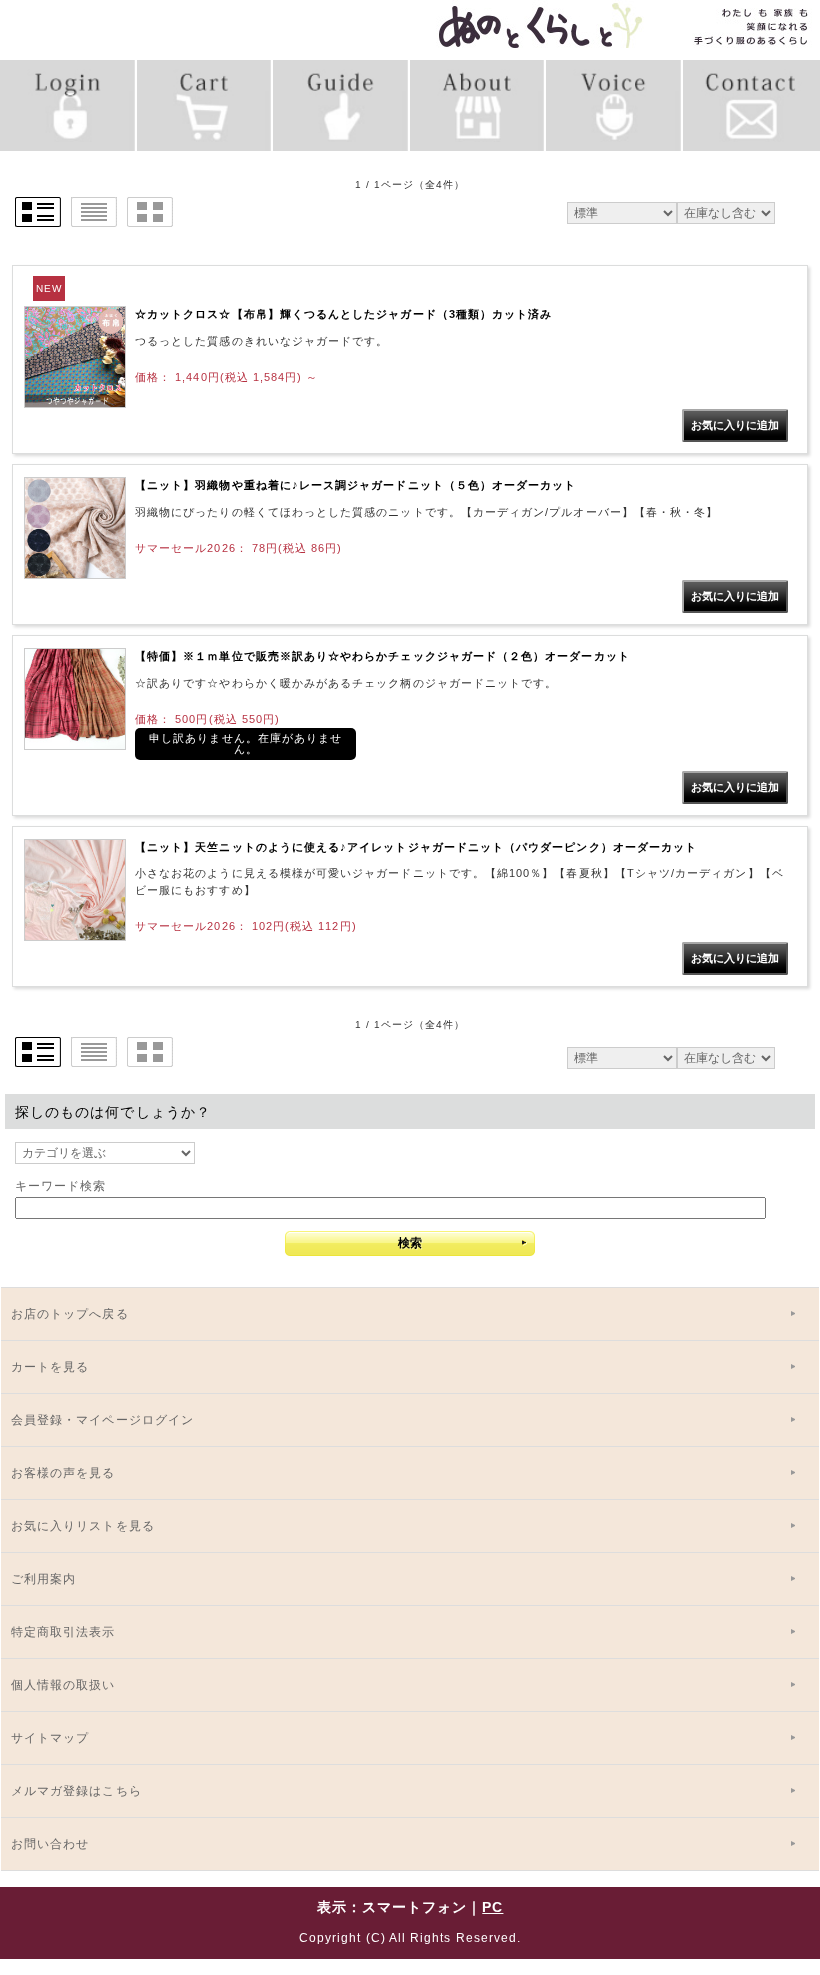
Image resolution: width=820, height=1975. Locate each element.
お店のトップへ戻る (70, 1314)
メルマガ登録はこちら (76, 1791)
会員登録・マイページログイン (102, 1420)
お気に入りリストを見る (83, 1526)
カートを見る (50, 1367)
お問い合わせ (50, 1844)
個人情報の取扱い (63, 1685)
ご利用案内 (43, 1579)
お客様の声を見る (63, 1473)
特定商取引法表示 (63, 1632)
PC (492, 1907)
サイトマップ (50, 1738)
